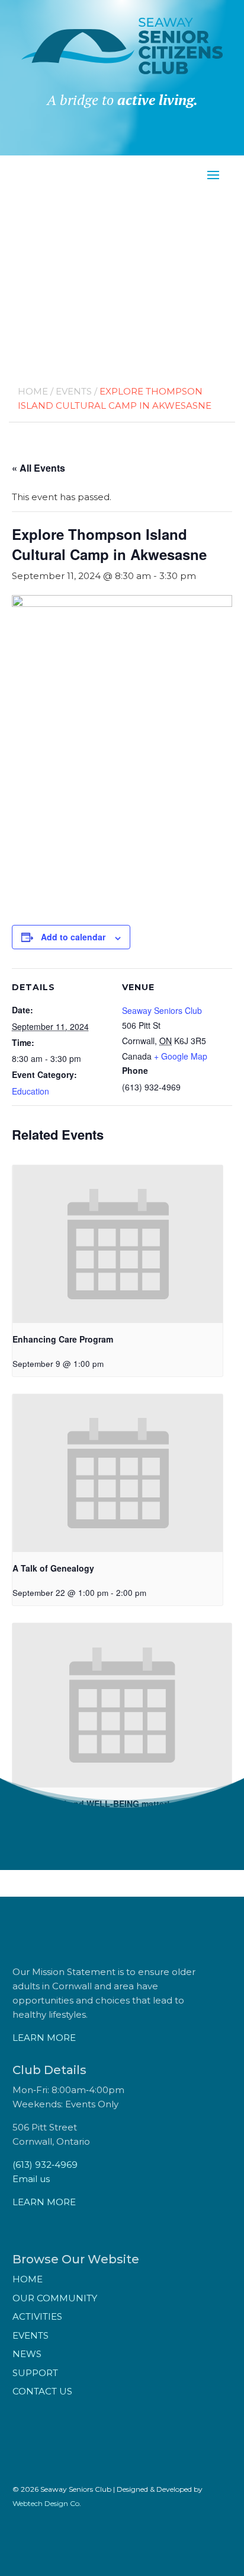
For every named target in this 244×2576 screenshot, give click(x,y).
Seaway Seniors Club (162, 1010)
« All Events (38, 468)
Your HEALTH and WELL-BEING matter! (91, 1804)
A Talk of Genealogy (53, 1568)
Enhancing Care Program (63, 1339)
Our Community (55, 2298)
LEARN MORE (44, 2038)
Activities (37, 2316)
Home (33, 391)
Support (35, 2373)
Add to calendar (73, 937)
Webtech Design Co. (47, 2503)
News (27, 2354)
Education (30, 1091)
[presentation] (118, 1244)
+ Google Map (181, 1056)
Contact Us (42, 2391)
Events (74, 391)
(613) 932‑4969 (45, 2165)
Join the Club (122, 141)
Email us (31, 2179)
